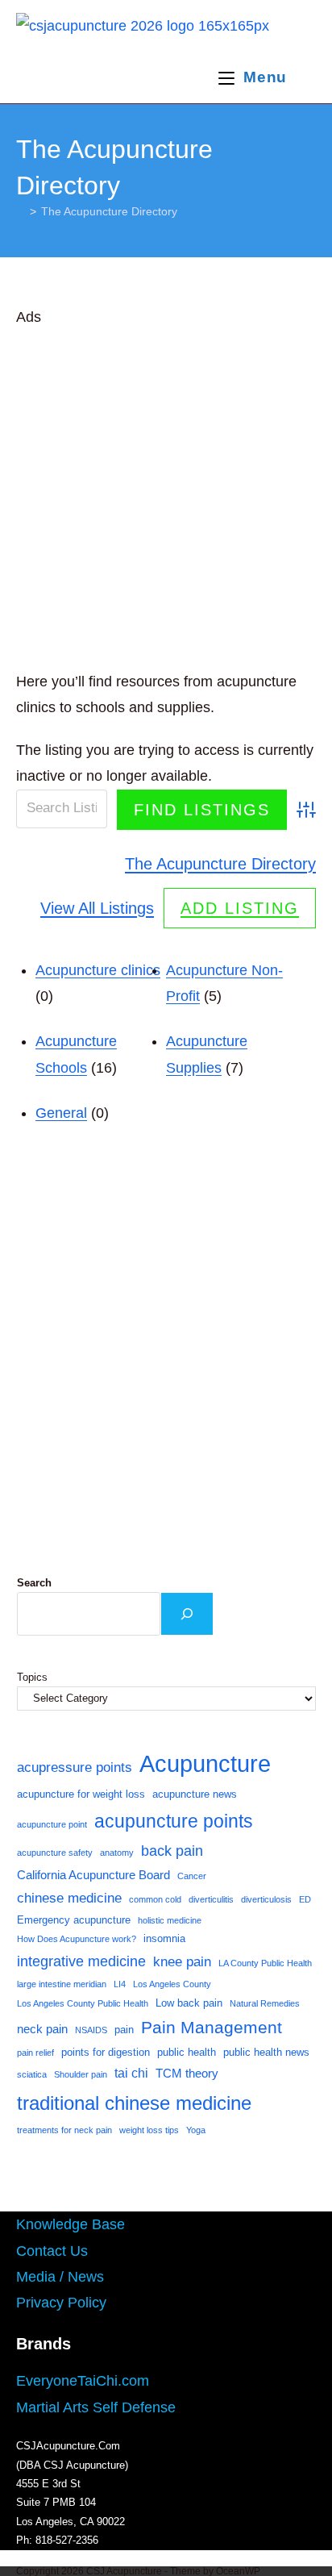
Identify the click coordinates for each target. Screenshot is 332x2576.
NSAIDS (91, 2030)
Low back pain (189, 2003)
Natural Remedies (265, 2003)
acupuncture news (195, 1794)
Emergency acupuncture (74, 1920)
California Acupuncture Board (93, 1875)
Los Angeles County (172, 1984)
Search (34, 1583)
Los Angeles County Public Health (83, 2003)
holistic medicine (170, 1920)
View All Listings (97, 908)
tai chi (131, 2073)
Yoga (196, 2130)
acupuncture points (174, 1821)
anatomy (117, 1853)
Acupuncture (205, 1763)
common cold (155, 1899)
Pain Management (212, 2028)
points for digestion (106, 2052)
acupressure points (75, 1767)
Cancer (192, 1876)
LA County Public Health (265, 1963)
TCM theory (187, 2074)
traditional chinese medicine (134, 2103)
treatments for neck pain (64, 2130)
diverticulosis (266, 1899)
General (61, 1113)
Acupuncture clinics (98, 970)
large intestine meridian (62, 1984)
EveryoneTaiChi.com (83, 2381)
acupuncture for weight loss (81, 1794)
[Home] (21, 211)
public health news (266, 2052)
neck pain (42, 2029)
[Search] (187, 1614)
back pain (172, 1851)
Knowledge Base (71, 2224)
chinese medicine (69, 1898)
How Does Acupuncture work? (77, 1939)
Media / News (60, 2277)
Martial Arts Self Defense (96, 2407)
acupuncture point (52, 1824)
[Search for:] (303, 77)
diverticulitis (211, 1899)
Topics (32, 1677)
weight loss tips (149, 2130)
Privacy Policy (61, 2303)
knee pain (182, 1961)
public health (187, 2052)
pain (124, 2030)
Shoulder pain (81, 2074)
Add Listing (240, 908)
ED (305, 1899)
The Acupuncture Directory (109, 211)
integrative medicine (81, 1961)
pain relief (35, 2053)
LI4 (120, 1984)
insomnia (164, 1938)
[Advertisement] (166, 496)
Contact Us (52, 2251)
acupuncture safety (55, 1853)
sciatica (32, 2074)
